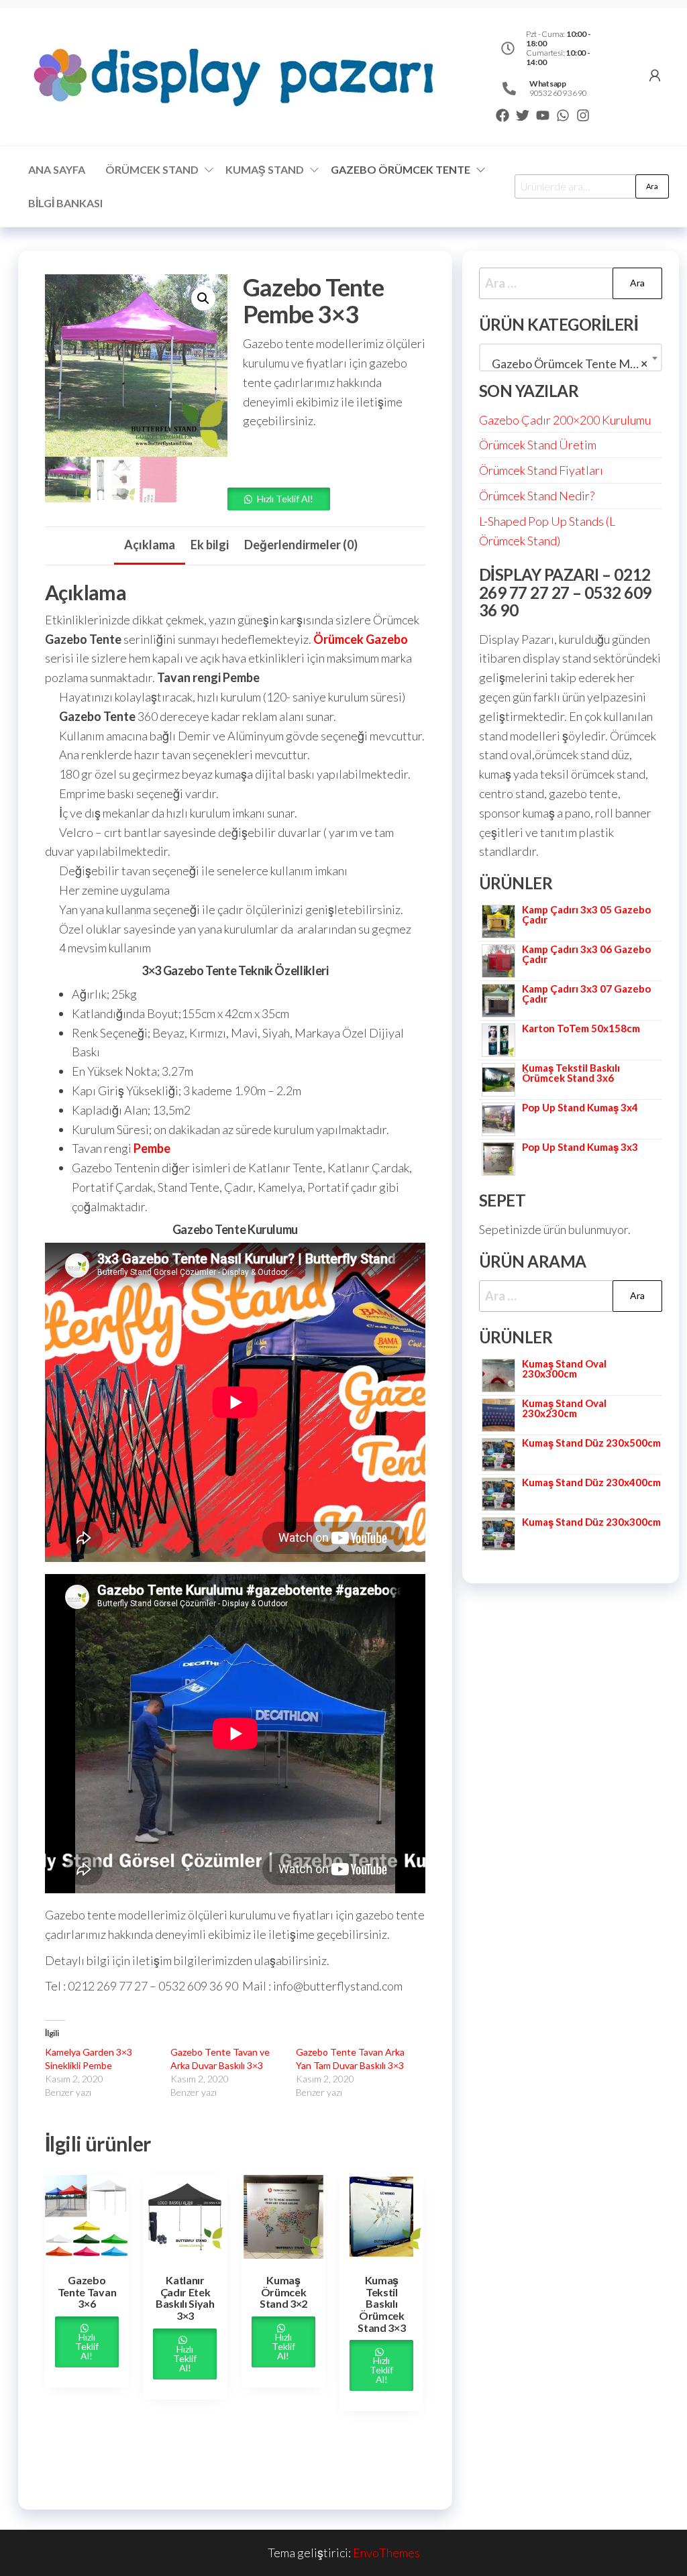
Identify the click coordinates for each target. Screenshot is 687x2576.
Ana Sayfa (57, 169)
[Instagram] (583, 115)
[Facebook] (503, 115)
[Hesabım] (655, 75)
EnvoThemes (386, 2553)
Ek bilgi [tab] (210, 545)
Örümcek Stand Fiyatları (541, 470)
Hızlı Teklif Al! (285, 499)
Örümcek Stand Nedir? (537, 496)
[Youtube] (543, 115)
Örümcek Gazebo (360, 639)
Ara (652, 186)
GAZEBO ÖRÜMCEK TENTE (401, 169)
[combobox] (571, 357)
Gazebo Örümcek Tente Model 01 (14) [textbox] (573, 363)
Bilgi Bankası (65, 203)
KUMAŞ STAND (265, 169)
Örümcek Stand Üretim (538, 445)
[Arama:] (571, 283)
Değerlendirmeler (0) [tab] (301, 545)
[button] (203, 298)
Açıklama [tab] (150, 545)
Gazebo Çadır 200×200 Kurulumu (565, 420)
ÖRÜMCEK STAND (152, 169)
